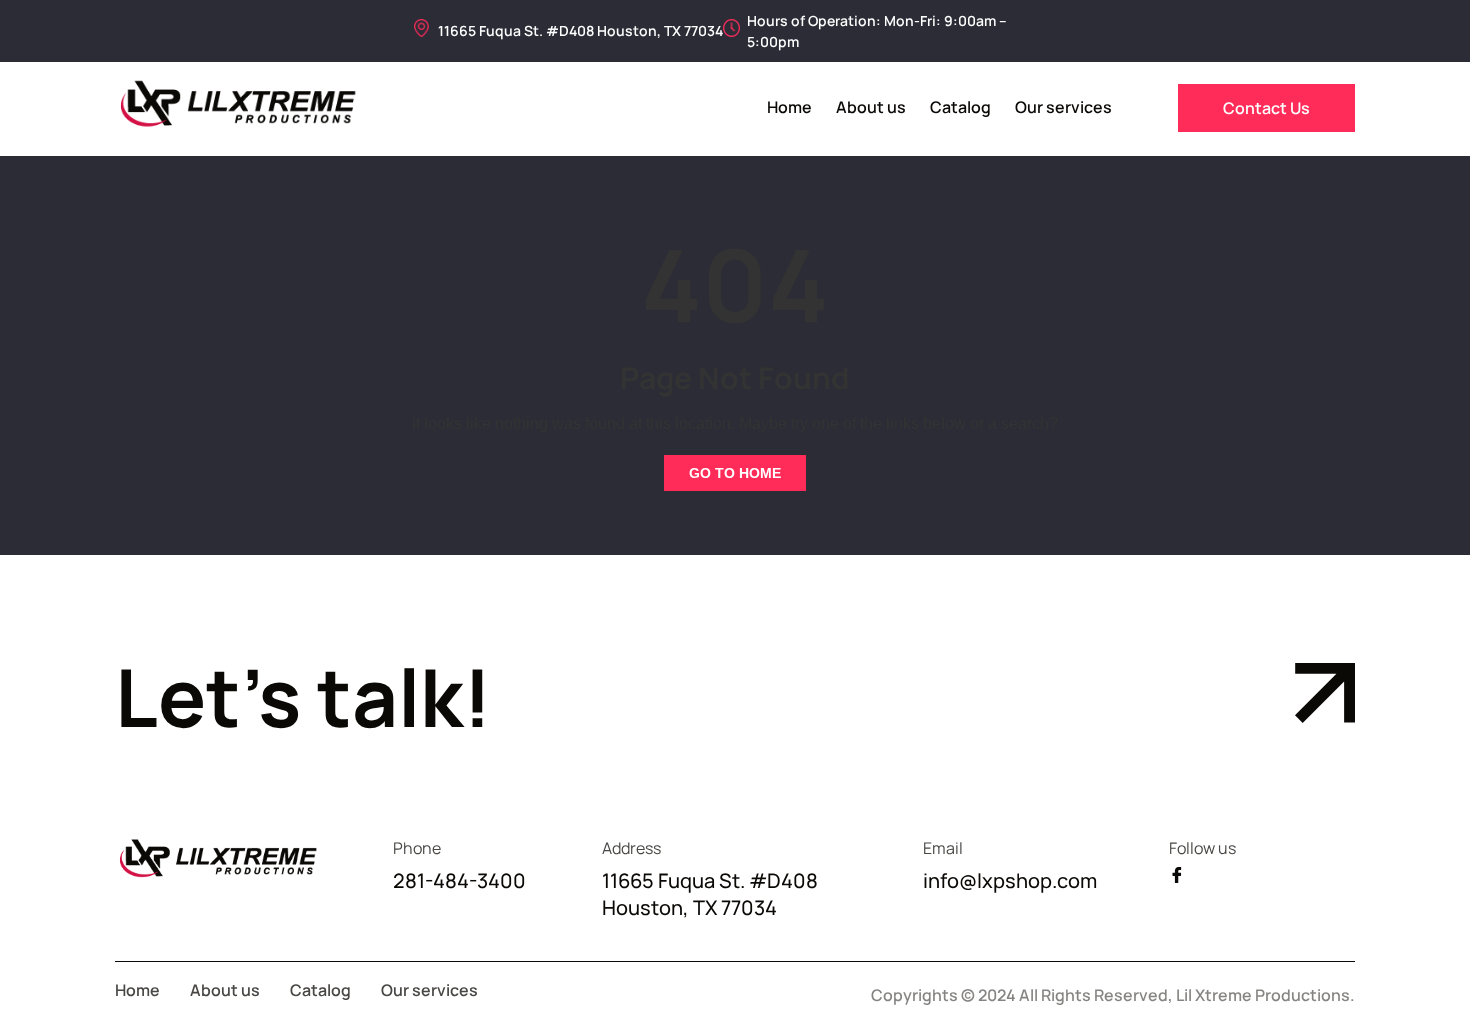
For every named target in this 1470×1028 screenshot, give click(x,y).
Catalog (960, 107)
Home (789, 107)
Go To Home (735, 473)
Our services (1063, 107)
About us (871, 107)
